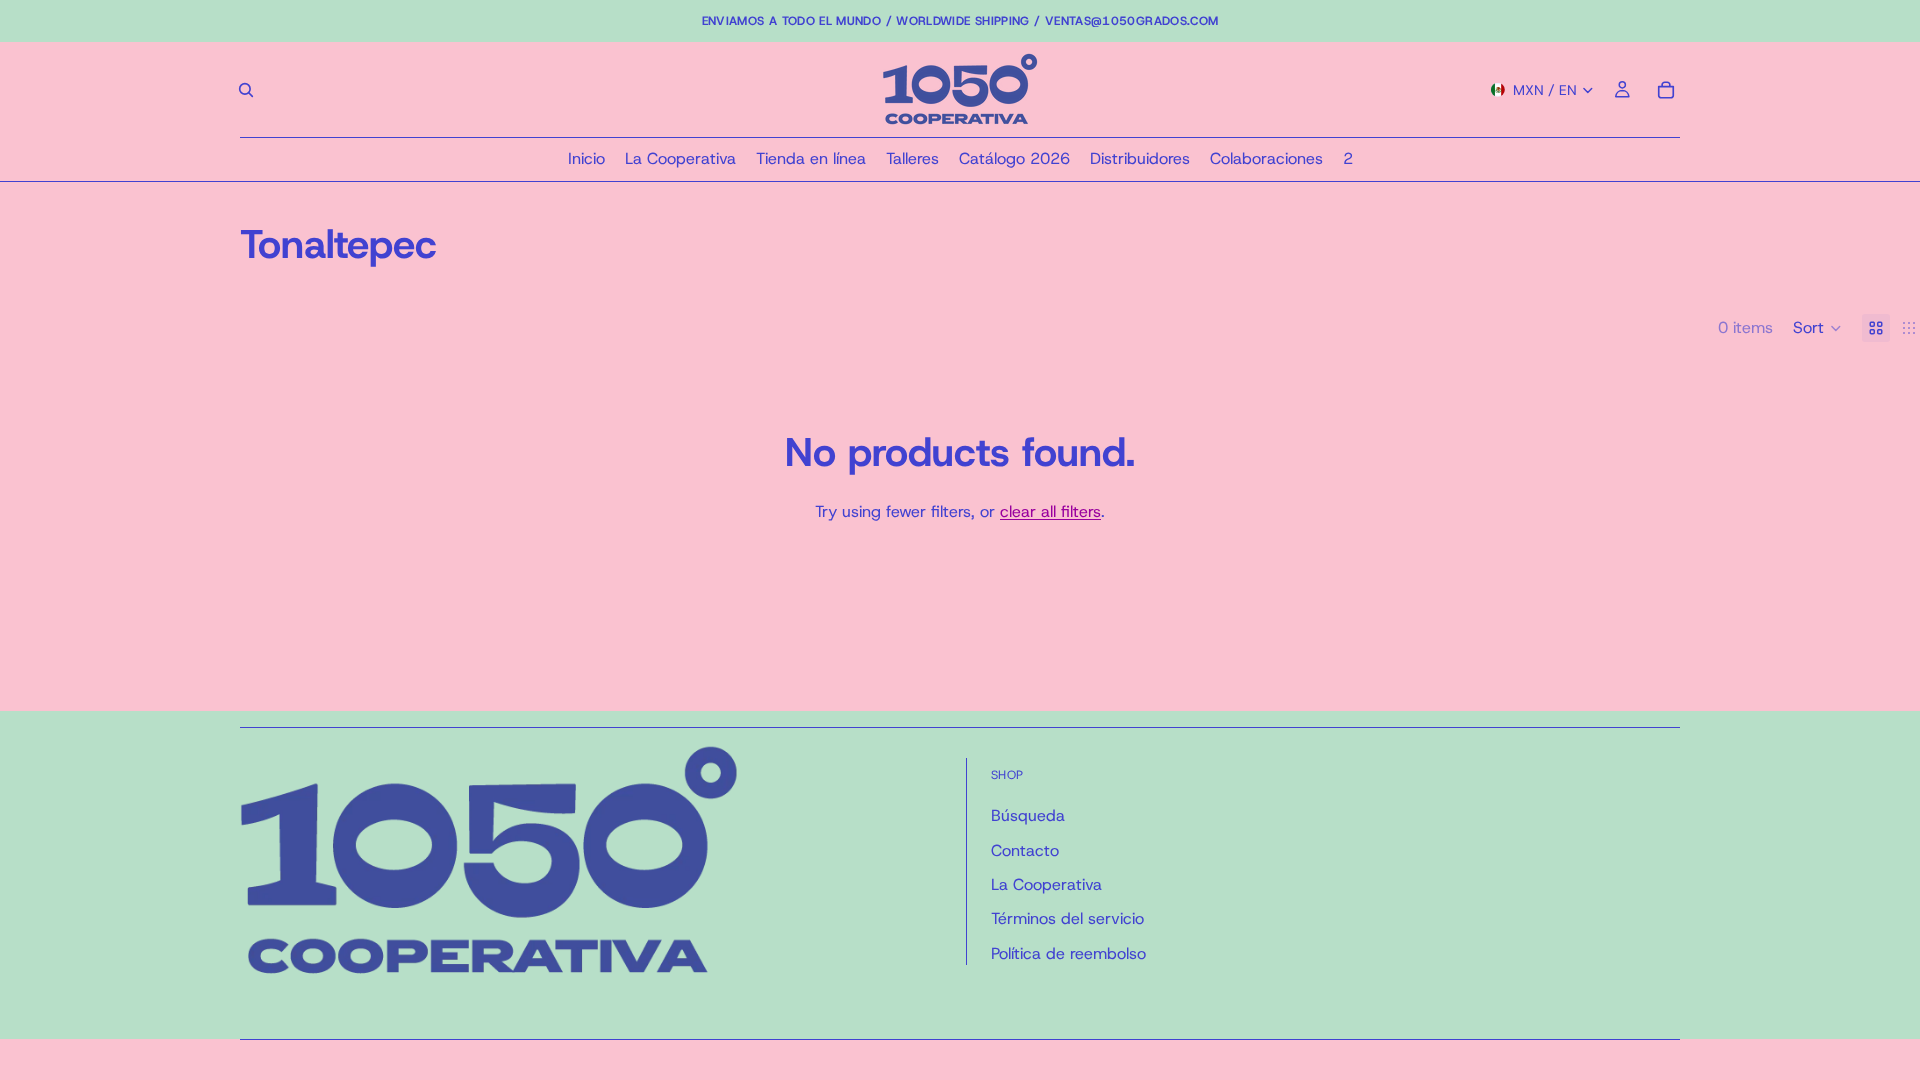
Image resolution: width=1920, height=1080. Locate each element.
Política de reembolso (1068, 953)
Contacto (1025, 850)
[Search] (246, 90)
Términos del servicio (1067, 918)
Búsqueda (1028, 815)
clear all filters (1050, 511)
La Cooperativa (1046, 884)
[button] (1817, 328)
